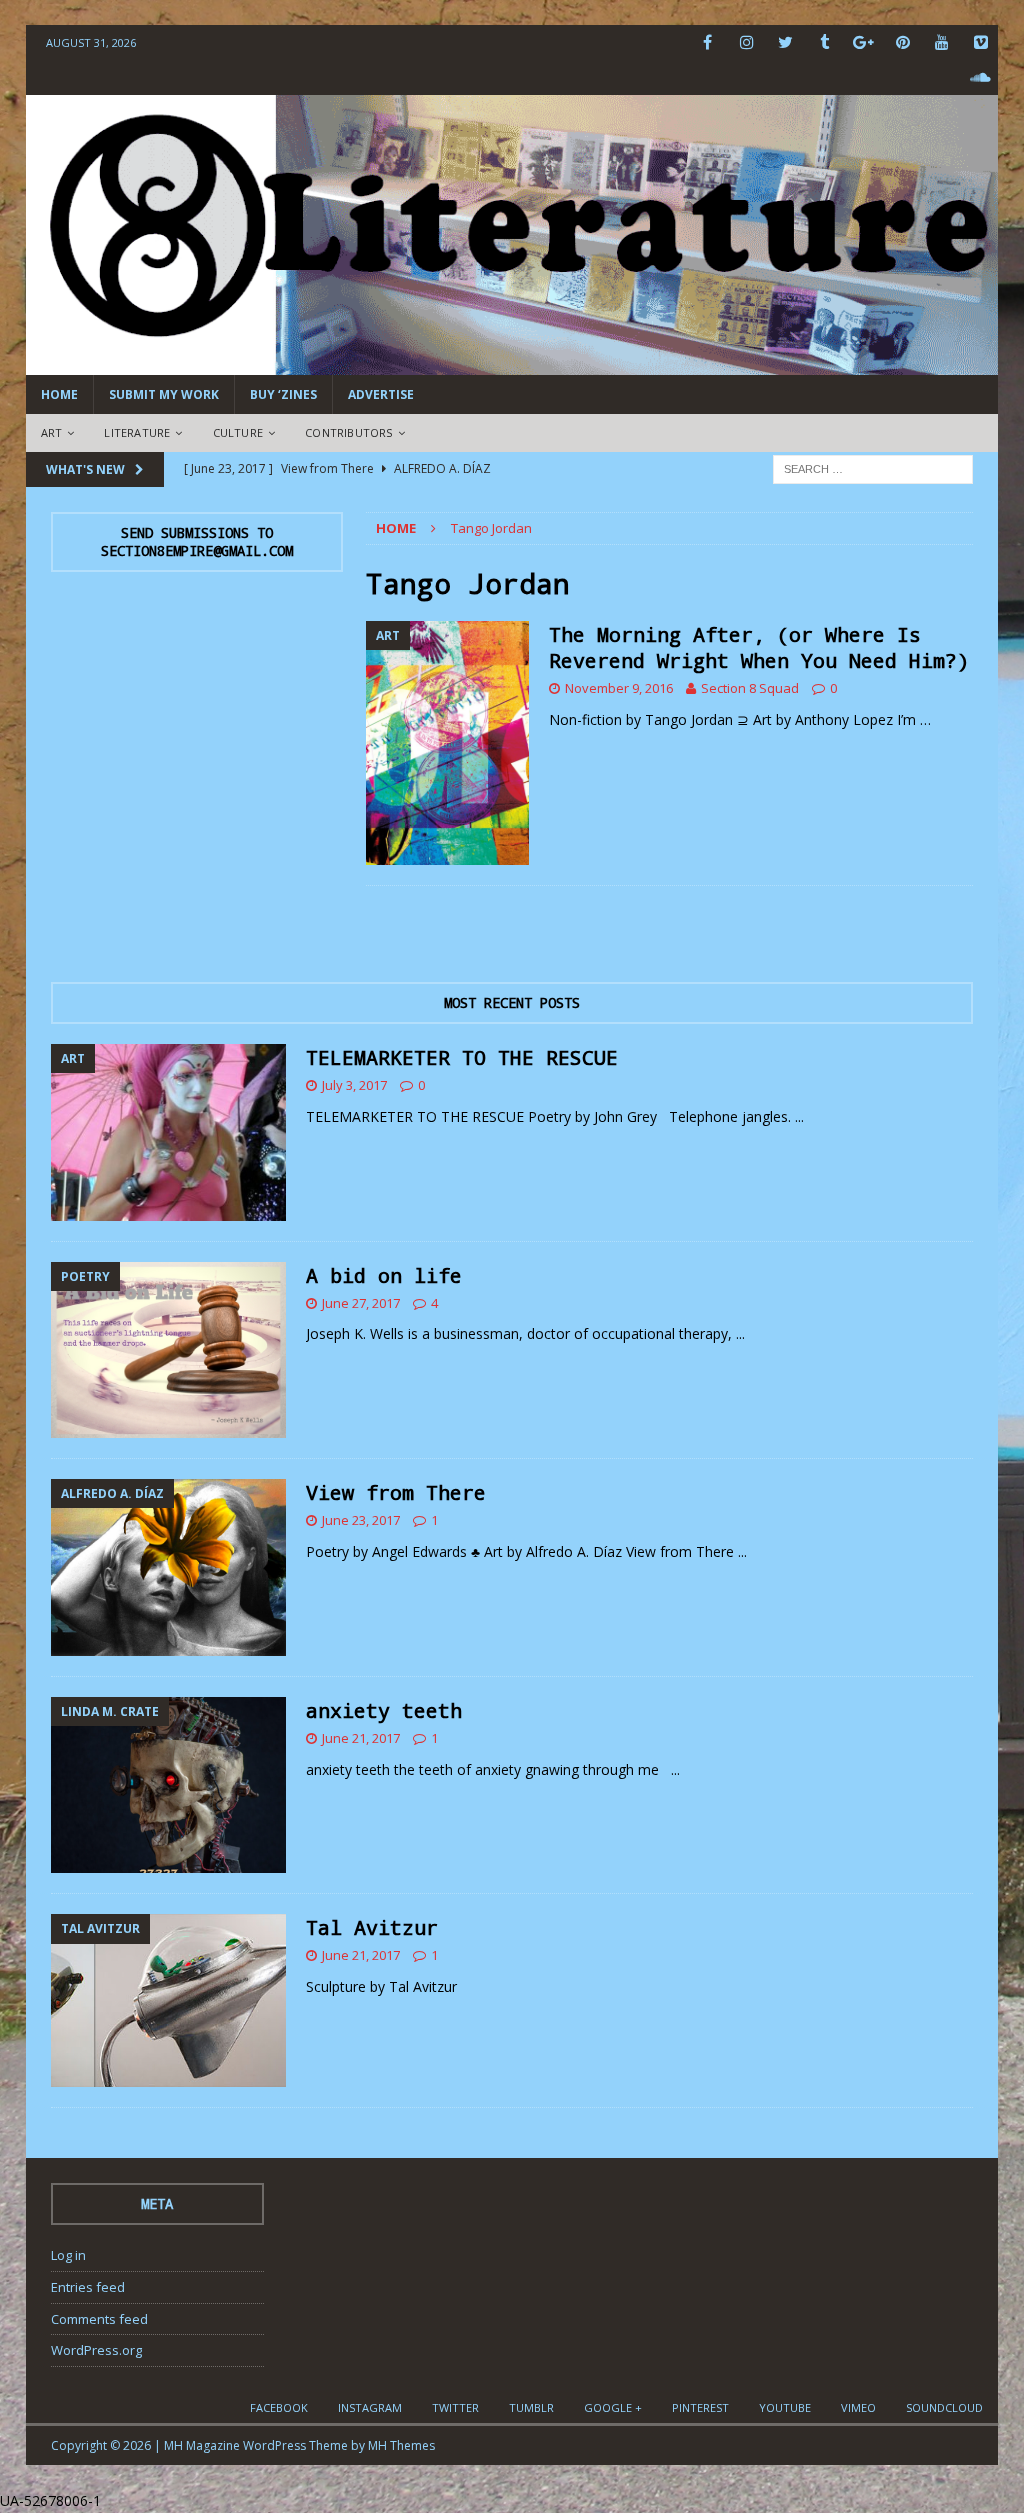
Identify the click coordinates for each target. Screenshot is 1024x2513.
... (799, 1116)
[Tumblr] (824, 42)
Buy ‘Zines (283, 394)
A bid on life (384, 1275)
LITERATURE (137, 432)
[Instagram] (746, 42)
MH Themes (401, 2445)
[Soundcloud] (980, 77)
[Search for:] (873, 467)
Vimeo (858, 2407)
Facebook (279, 2407)
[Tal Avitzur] (168, 2000)
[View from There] (168, 1567)
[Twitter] (785, 42)
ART (52, 432)
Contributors (348, 432)
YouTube (785, 2407)
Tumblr (531, 2407)
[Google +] (863, 42)
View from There (396, 1492)
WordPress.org (96, 2350)
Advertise (381, 394)
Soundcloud (944, 2407)
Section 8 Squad (750, 688)
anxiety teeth (384, 1710)
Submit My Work (164, 394)
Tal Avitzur (372, 1927)
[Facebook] (707, 42)
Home (59, 394)
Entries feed (88, 2287)
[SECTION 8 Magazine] (512, 363)
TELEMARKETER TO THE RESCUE (462, 1057)
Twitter (455, 2407)
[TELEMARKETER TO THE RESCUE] (168, 1132)
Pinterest (700, 2407)
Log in (68, 2255)
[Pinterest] (902, 42)
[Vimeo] (980, 42)
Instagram (370, 2407)
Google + (613, 2407)
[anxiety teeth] (168, 1785)
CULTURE (238, 432)
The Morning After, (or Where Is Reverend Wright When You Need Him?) (759, 647)
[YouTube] (941, 42)
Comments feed (99, 2319)
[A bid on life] (168, 1350)
